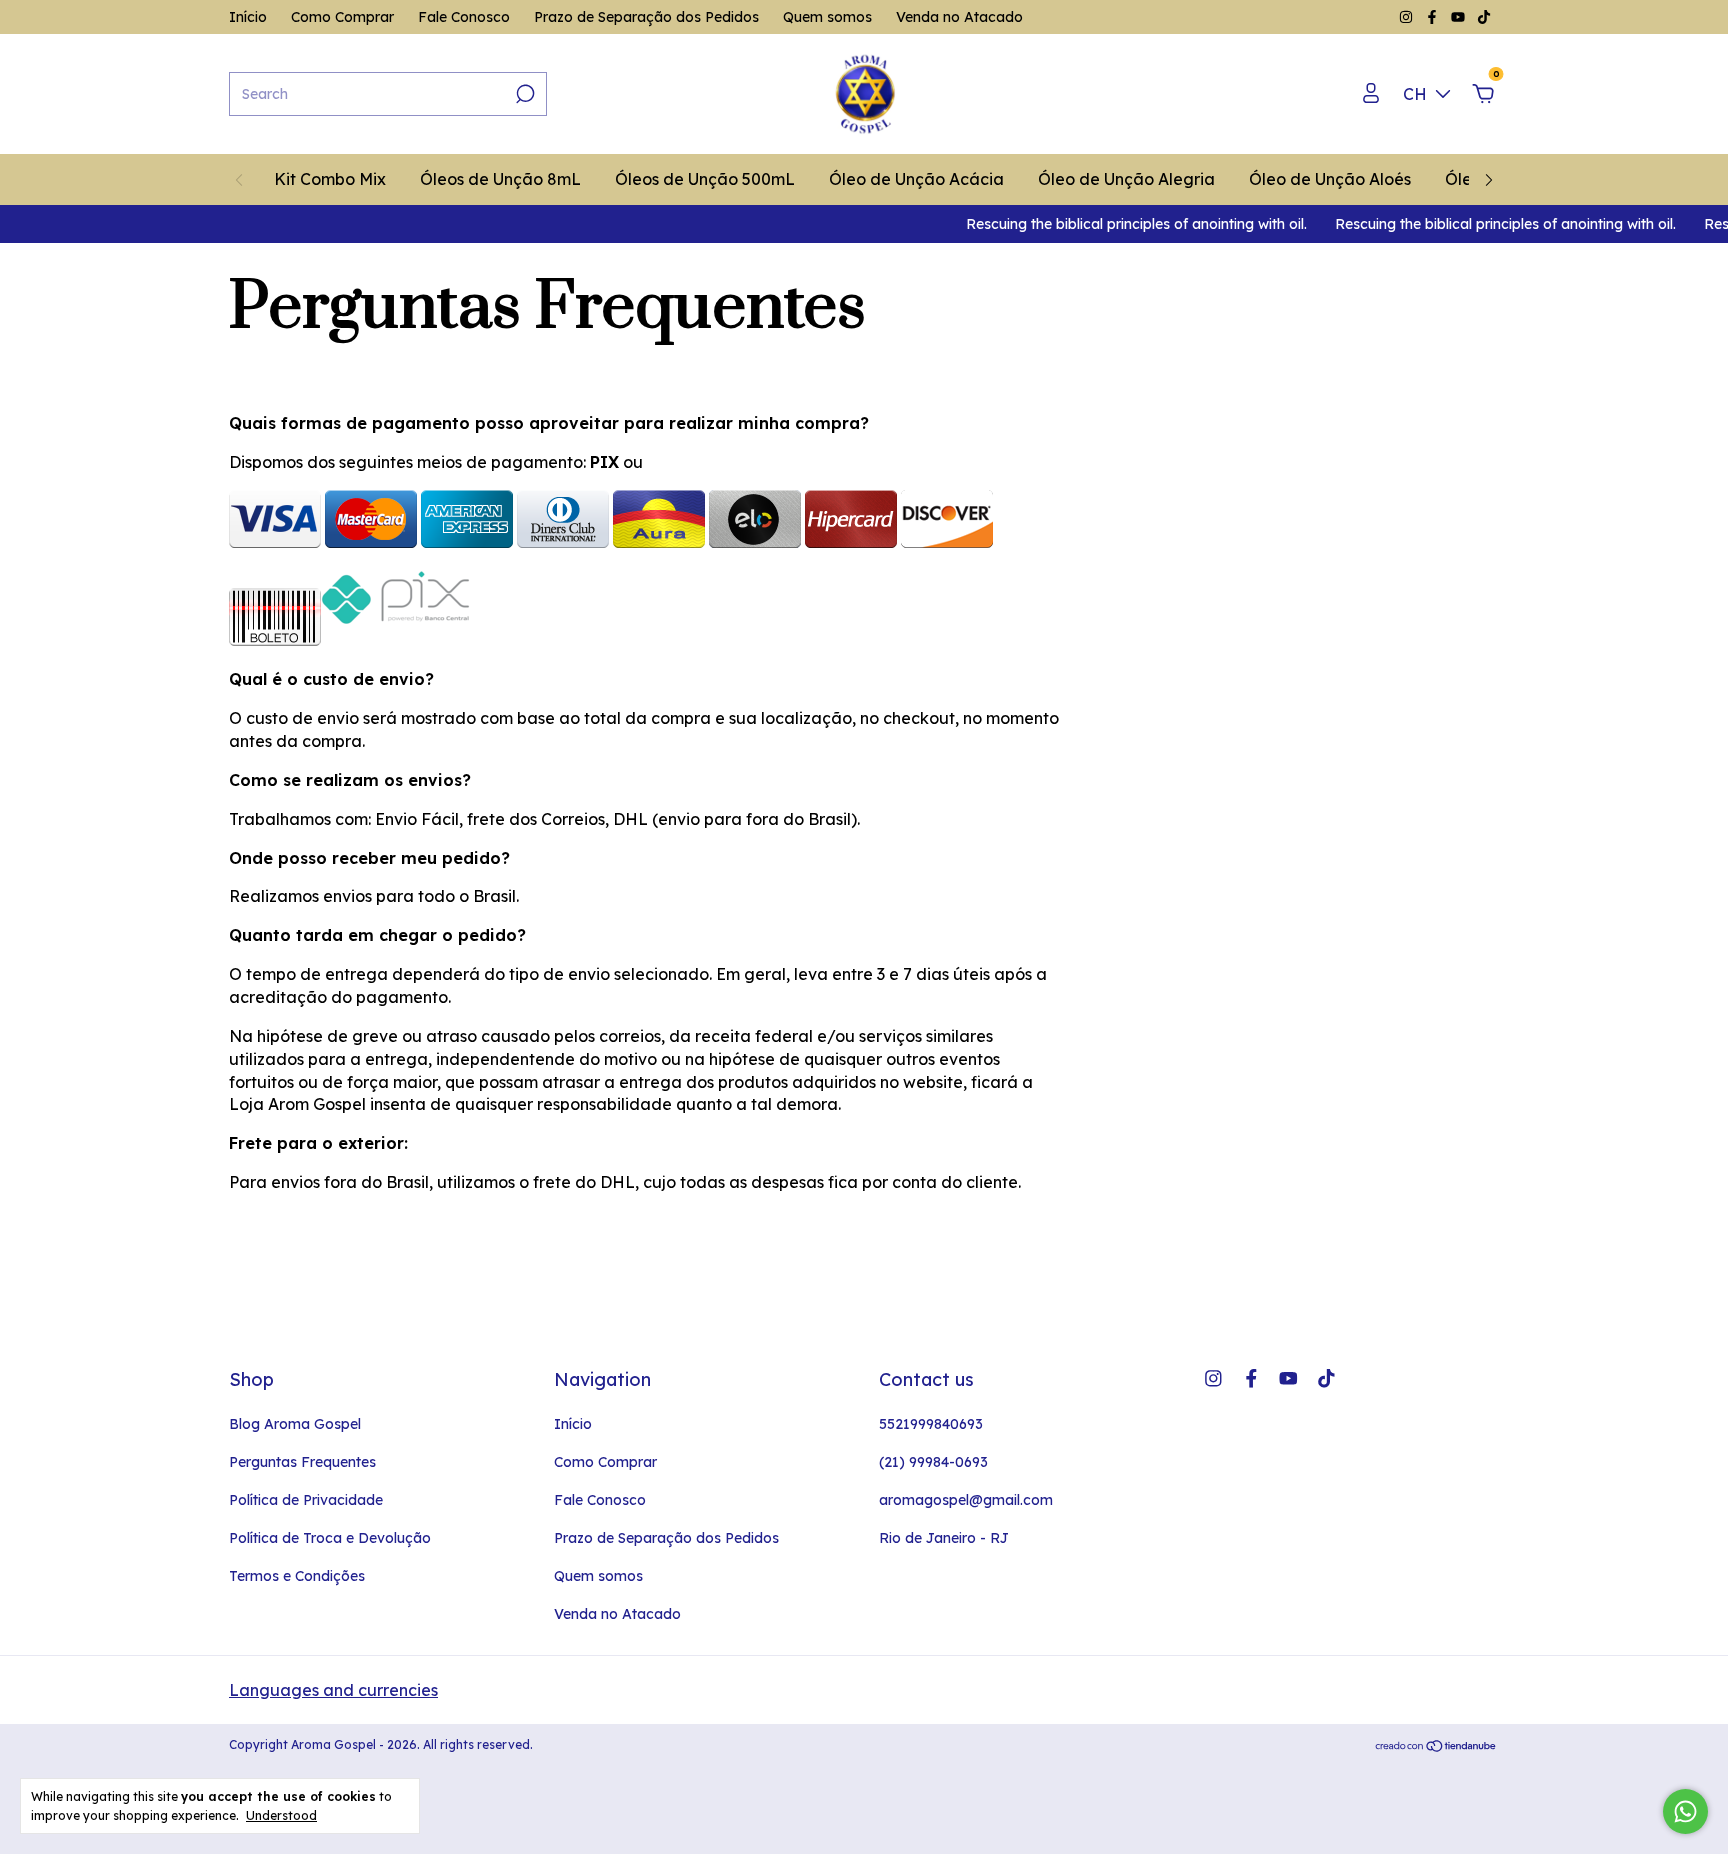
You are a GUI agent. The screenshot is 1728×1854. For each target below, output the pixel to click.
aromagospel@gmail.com (966, 1500)
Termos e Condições (297, 1576)
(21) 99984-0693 (933, 1462)
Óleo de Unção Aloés (1330, 179)
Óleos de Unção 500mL (705, 179)
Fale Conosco (464, 17)
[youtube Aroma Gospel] (1460, 17)
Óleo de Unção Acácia (916, 179)
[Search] (523, 94)
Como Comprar (342, 17)
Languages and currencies (333, 1690)
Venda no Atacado (959, 17)
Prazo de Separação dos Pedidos (646, 17)
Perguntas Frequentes (302, 1462)
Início (248, 17)
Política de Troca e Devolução (330, 1538)
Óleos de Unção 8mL (500, 179)
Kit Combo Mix (330, 179)
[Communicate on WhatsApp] (1685, 1811)
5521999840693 (931, 1424)
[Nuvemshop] (1436, 1747)
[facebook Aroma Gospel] (1434, 17)
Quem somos (827, 17)
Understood (281, 1815)
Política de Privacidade (306, 1500)
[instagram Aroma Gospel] (1408, 17)
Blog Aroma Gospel (295, 1424)
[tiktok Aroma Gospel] (1484, 17)
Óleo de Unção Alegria (1126, 179)
